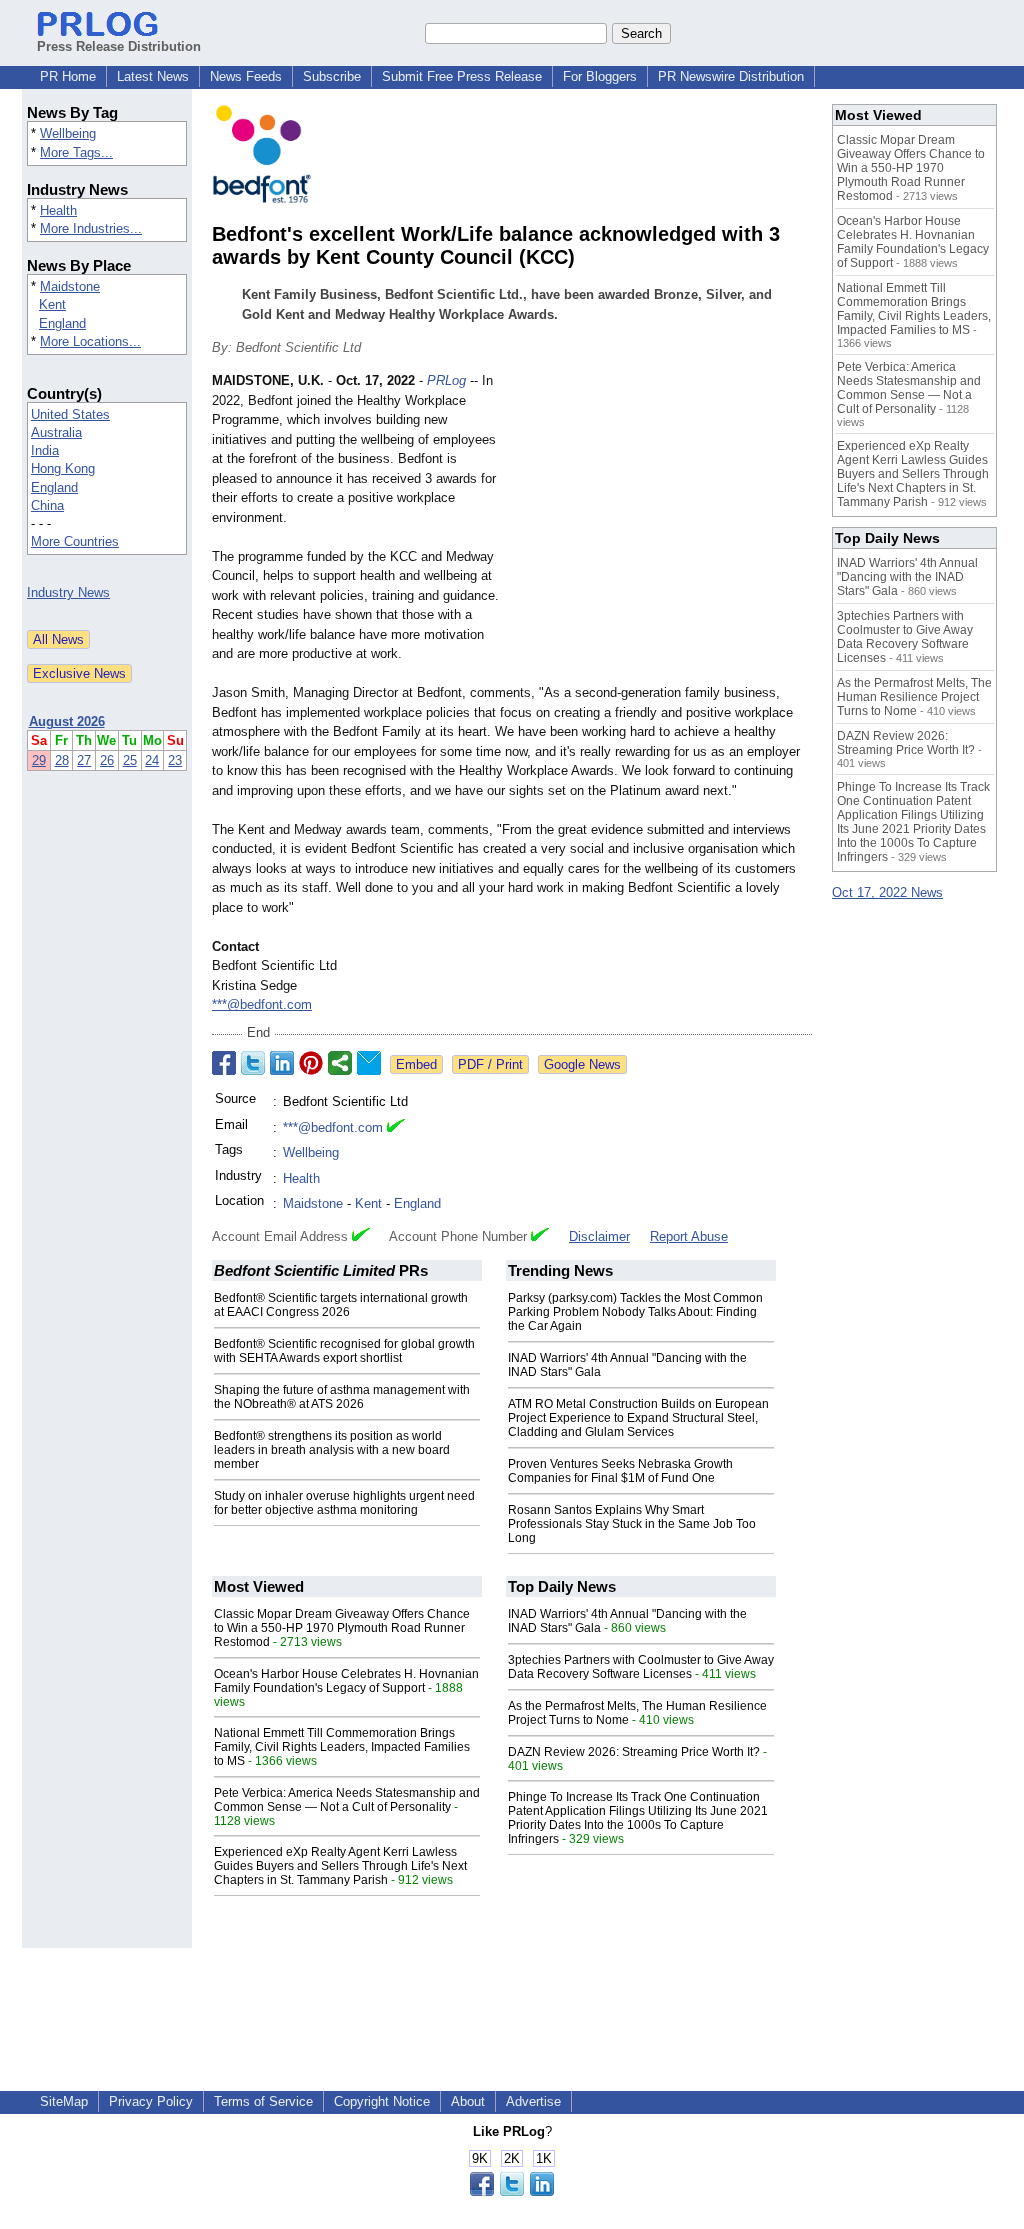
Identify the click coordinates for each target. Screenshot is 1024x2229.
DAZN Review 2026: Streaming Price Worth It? (634, 1752)
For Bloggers (600, 76)
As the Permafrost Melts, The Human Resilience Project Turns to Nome (914, 697)
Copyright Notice (382, 2101)
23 (175, 760)
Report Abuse (689, 1236)
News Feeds (246, 76)
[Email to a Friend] (369, 1063)
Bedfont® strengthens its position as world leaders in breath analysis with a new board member (332, 1450)
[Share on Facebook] (224, 1063)
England (62, 323)
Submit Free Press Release (462, 76)
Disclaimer (599, 1236)
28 (62, 760)
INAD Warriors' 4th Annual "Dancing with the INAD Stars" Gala (907, 577)
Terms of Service (263, 2101)
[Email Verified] (396, 1128)
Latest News (153, 76)
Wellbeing (68, 133)
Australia (56, 432)
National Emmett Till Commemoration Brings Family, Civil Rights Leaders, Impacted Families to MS (342, 1747)
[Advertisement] (662, 518)
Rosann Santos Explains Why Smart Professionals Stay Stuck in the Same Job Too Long (632, 1524)
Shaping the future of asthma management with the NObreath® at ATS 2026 (342, 1397)
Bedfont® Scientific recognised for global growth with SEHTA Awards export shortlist (344, 1351)
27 (84, 760)
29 (39, 760)
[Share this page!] (512, 2191)
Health (58, 210)
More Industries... (91, 228)
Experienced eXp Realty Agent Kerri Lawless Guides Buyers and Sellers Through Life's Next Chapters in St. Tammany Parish (340, 1866)
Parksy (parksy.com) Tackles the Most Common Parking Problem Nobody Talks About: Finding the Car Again (635, 1312)
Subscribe (332, 76)
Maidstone (70, 286)
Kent (52, 304)
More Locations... (90, 341)
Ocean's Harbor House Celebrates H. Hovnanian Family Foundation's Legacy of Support (346, 1681)
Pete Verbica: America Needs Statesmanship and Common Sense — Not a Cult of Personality (347, 1800)
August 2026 (67, 721)
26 (107, 760)
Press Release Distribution (119, 46)
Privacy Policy (151, 2101)
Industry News (68, 592)
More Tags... (76, 152)
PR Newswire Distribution (731, 76)
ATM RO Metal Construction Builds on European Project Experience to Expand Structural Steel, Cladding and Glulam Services (638, 1418)
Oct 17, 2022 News (887, 892)
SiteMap (64, 2101)
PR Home (68, 76)
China (47, 505)
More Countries (75, 541)
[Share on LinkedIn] (282, 1063)
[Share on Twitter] (253, 1063)
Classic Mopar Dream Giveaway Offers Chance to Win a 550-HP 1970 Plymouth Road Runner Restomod (342, 1628)
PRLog (446, 380)
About (468, 2101)
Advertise (533, 2101)
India (45, 450)
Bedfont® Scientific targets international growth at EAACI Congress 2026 (341, 1305)
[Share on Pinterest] (311, 1063)
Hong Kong (63, 468)
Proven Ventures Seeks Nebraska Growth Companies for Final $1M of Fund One (620, 1471)
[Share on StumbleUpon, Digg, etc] (340, 1063)
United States (70, 414)
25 (130, 760)
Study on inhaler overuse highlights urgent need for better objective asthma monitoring (344, 1503)
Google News (582, 1064)
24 (152, 760)
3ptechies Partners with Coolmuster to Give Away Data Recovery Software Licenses (641, 1667)
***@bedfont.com (262, 1004)
